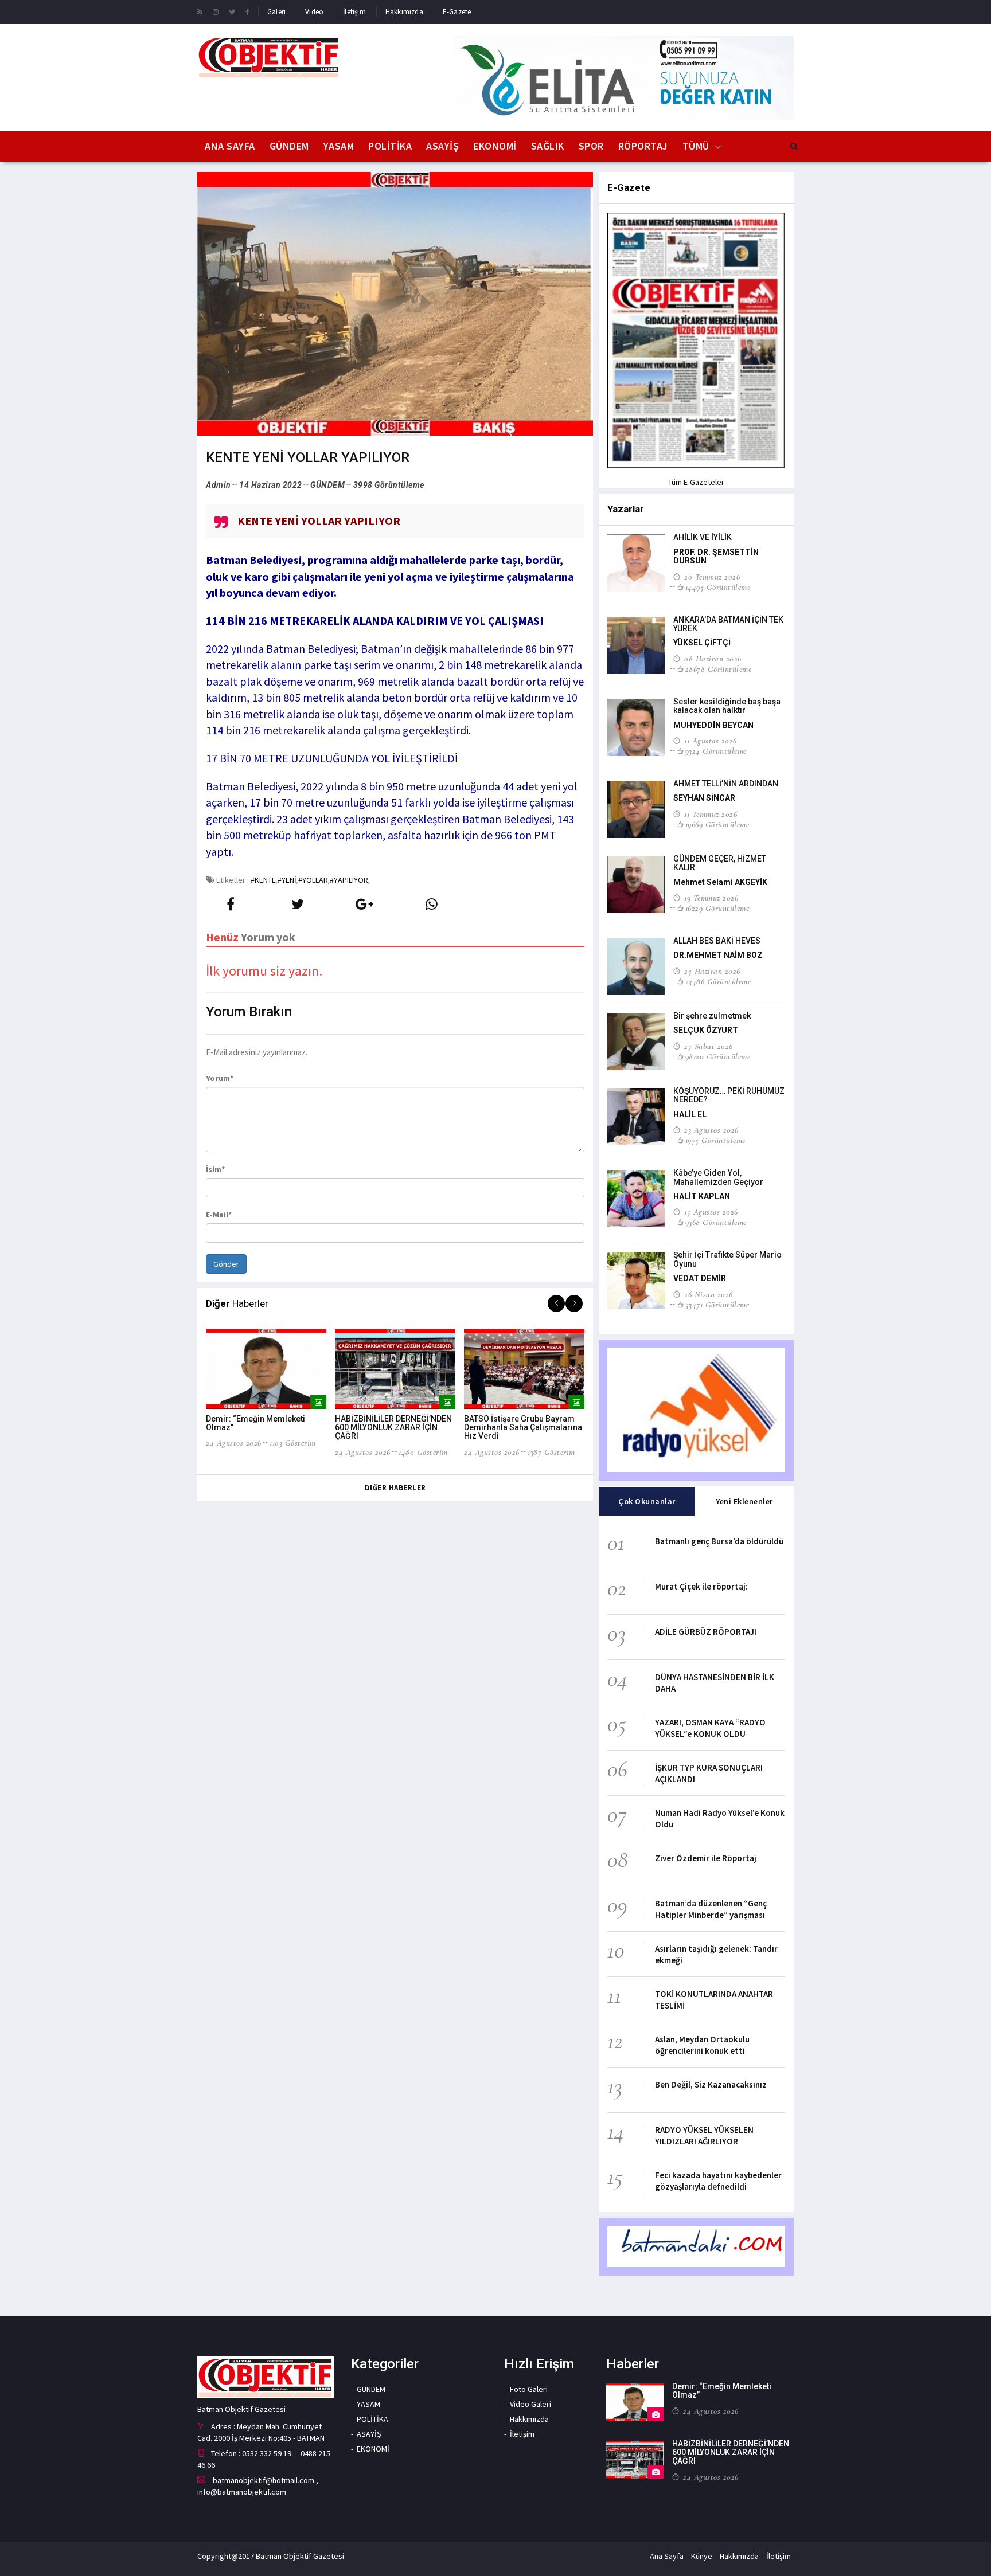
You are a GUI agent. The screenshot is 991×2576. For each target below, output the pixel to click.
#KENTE (263, 880)
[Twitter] (232, 11)
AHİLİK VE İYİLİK (703, 537)
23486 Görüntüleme (718, 981)
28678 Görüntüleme (718, 669)
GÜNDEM (289, 146)
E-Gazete (457, 12)
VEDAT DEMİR (700, 1278)
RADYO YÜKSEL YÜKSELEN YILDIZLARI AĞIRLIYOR (704, 2135)
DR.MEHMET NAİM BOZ (718, 955)
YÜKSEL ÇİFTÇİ (702, 643)
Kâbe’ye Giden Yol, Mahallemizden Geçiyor (718, 1177)
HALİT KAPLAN (702, 1196)
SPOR (591, 146)
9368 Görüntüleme (716, 1222)
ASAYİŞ (442, 146)
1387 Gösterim (551, 1452)
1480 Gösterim (423, 1452)
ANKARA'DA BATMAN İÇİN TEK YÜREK (728, 624)
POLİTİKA (390, 146)
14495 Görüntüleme (718, 587)
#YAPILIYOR (349, 880)
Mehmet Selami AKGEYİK (720, 882)
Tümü (696, 146)
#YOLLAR (313, 880)
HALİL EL (690, 1114)
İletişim (354, 12)
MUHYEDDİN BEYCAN (713, 725)
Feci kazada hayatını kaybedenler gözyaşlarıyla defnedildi (718, 2181)
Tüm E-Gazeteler (696, 482)
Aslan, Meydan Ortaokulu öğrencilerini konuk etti (702, 2045)
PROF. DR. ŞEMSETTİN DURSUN (716, 556)
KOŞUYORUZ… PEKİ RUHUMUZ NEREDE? (729, 1095)
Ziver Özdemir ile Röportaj (706, 1858)
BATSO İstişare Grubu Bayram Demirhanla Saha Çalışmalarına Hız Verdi (523, 1428)
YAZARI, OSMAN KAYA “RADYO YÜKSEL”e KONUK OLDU (710, 1728)
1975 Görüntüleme (715, 1140)
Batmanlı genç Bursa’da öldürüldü (719, 1541)
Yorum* (220, 1078)
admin (219, 485)
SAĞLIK (548, 146)
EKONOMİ (495, 146)
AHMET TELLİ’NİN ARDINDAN (726, 784)
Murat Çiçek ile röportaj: (701, 1586)
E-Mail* (219, 1215)
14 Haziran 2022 (271, 485)
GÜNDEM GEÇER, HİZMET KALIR (720, 863)
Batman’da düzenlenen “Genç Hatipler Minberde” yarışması (711, 1909)
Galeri (276, 12)
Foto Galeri (529, 2389)
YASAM (339, 146)
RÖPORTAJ (643, 146)
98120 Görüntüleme (718, 1056)
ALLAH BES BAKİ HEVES (717, 941)
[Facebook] (247, 11)
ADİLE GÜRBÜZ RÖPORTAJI (706, 1632)
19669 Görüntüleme (717, 824)
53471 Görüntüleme (717, 1305)
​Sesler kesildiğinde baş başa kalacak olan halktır (727, 706)
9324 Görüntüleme (716, 751)
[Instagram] (216, 11)
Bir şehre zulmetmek (712, 1016)
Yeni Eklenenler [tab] (744, 1501)
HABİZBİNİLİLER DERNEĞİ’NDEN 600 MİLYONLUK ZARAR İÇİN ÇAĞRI (393, 1428)
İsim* (215, 1169)
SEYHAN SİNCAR (704, 798)
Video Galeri (530, 2404)
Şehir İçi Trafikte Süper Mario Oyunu (727, 1259)
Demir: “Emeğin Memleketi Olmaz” (255, 1423)
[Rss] (200, 11)
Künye (702, 2556)
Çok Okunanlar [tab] (647, 1501)
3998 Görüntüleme (389, 485)
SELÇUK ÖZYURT (706, 1030)
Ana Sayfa (230, 146)
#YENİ (287, 880)
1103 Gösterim (293, 1443)
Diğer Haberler (395, 1488)
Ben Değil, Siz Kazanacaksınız (711, 2084)
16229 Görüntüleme (717, 908)
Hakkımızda (404, 12)
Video (314, 12)
